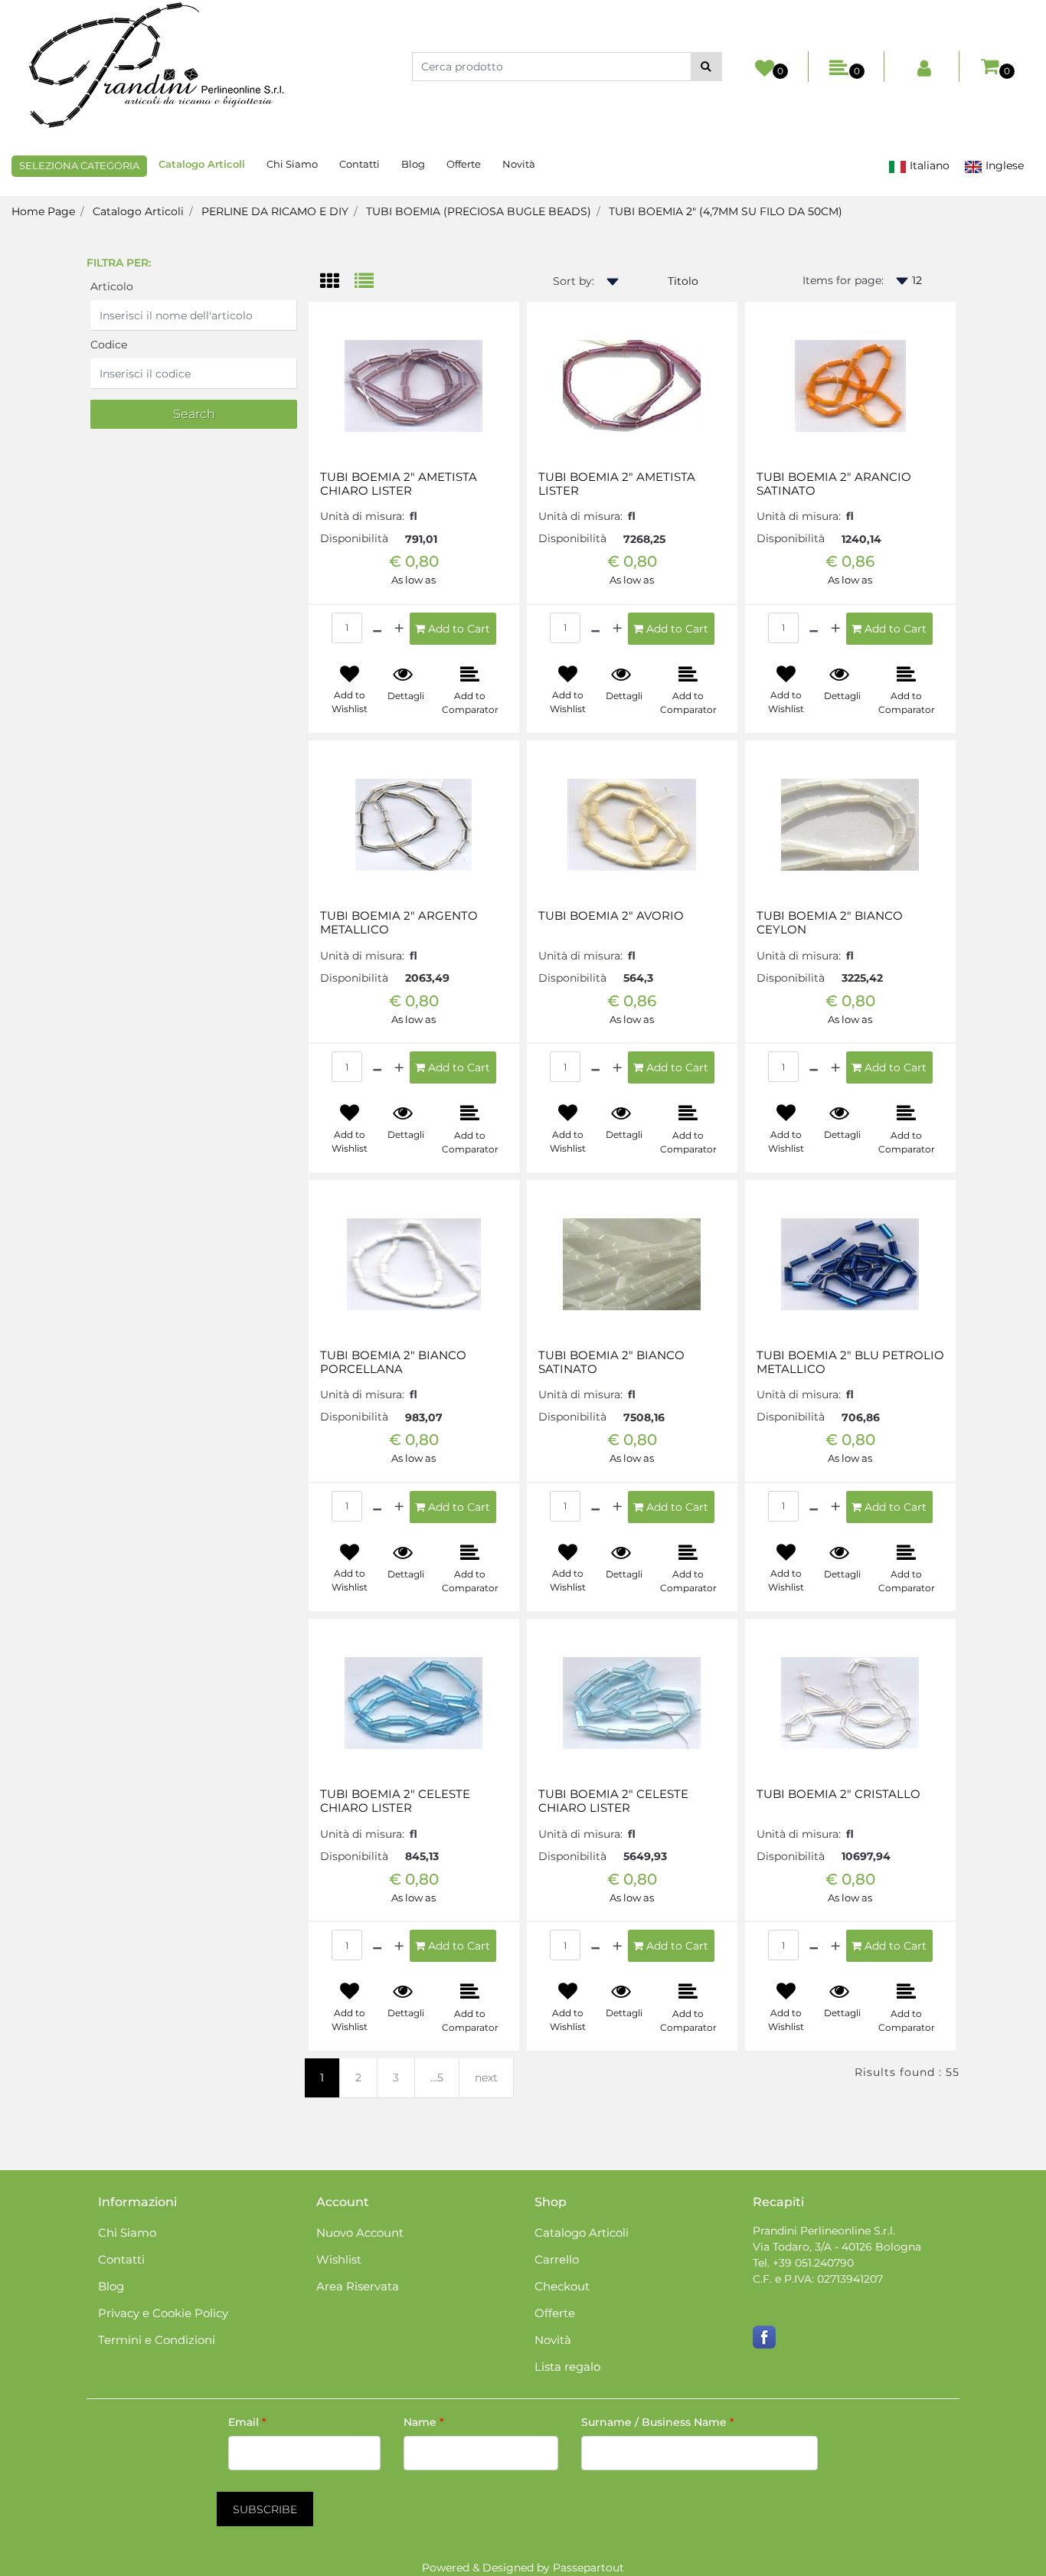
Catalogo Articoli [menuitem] (202, 164)
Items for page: (843, 280)
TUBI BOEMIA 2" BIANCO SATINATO (611, 1362)
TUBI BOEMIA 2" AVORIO (611, 916)
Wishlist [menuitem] (339, 2259)
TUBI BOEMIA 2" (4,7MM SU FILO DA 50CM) (726, 211)
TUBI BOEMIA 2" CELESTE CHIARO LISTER (395, 1801)
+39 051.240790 (813, 2263)
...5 (437, 2077)
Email (247, 2422)
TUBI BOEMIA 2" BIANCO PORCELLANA (393, 1362)
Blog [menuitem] (413, 164)
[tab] (337, 282)
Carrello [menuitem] (557, 2259)
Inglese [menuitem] (1003, 165)
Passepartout (588, 2568)
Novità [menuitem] (519, 164)
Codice (109, 345)
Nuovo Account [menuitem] (360, 2233)
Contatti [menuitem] (360, 164)
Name (424, 2422)
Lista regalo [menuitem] (567, 2367)
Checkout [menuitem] (562, 2286)
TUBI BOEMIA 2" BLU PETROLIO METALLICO (850, 1362)
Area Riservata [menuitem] (358, 2286)
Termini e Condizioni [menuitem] (157, 2340)
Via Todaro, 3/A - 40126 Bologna (837, 2247)
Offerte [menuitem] (464, 164)
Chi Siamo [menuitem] (292, 164)
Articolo (112, 286)
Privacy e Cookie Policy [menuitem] (163, 2313)
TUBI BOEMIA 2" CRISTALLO (838, 1794)
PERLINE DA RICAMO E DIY (275, 211)
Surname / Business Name (658, 2422)
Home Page (43, 211)
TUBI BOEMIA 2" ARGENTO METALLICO (399, 923)
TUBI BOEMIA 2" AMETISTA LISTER (617, 484)
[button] (706, 67)
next (486, 2077)
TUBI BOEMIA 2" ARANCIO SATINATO (834, 484)
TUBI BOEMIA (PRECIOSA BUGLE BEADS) (479, 211)
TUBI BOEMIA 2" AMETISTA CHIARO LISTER (399, 484)
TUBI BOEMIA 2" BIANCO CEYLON (830, 923)
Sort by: (574, 281)
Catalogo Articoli (138, 211)
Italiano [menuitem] (928, 165)
